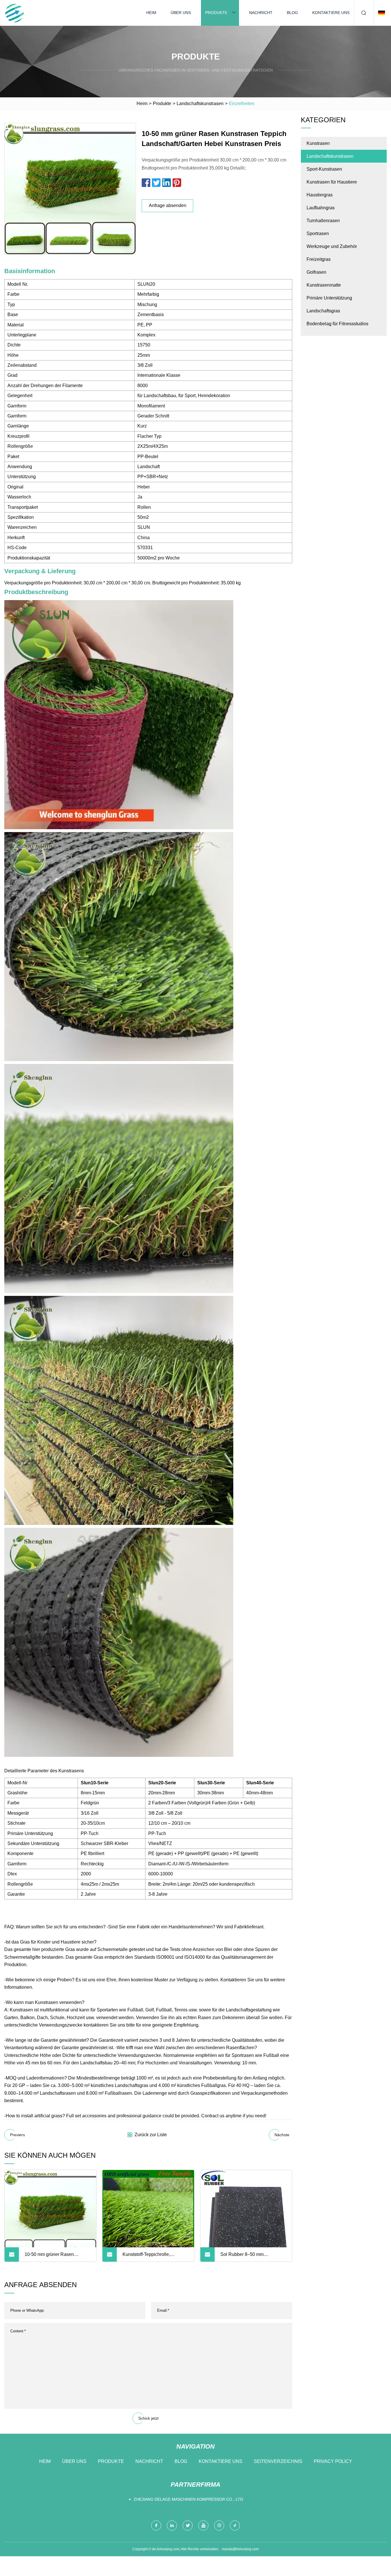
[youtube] (203, 2525)
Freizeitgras (319, 259)
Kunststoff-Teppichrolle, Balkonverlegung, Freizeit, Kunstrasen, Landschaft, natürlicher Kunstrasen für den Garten (153, 2257)
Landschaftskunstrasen (200, 104)
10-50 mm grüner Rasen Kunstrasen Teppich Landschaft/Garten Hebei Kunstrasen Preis (50, 2257)
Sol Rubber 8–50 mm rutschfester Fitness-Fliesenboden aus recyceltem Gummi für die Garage (250, 2257)
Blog (292, 13)
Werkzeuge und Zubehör (332, 246)
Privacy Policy (333, 2461)
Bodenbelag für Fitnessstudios (337, 324)
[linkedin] (172, 2525)
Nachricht (261, 13)
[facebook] (156, 2525)
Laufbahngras (321, 208)
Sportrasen (318, 233)
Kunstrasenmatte (324, 285)
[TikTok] (235, 2525)
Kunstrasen (318, 143)
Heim (151, 13)
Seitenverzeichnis (278, 2461)
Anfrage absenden (168, 205)
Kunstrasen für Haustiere (332, 182)
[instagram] (219, 2525)
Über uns (181, 13)
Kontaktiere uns (331, 13)
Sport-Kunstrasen (324, 169)
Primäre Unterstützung (329, 298)
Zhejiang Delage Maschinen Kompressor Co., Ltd (188, 2499)
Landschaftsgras (323, 311)
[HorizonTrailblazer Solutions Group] (14, 13)
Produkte (216, 13)
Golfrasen (316, 272)
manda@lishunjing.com (240, 2549)
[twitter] (188, 2525)
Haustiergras (320, 195)
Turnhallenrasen (323, 221)
